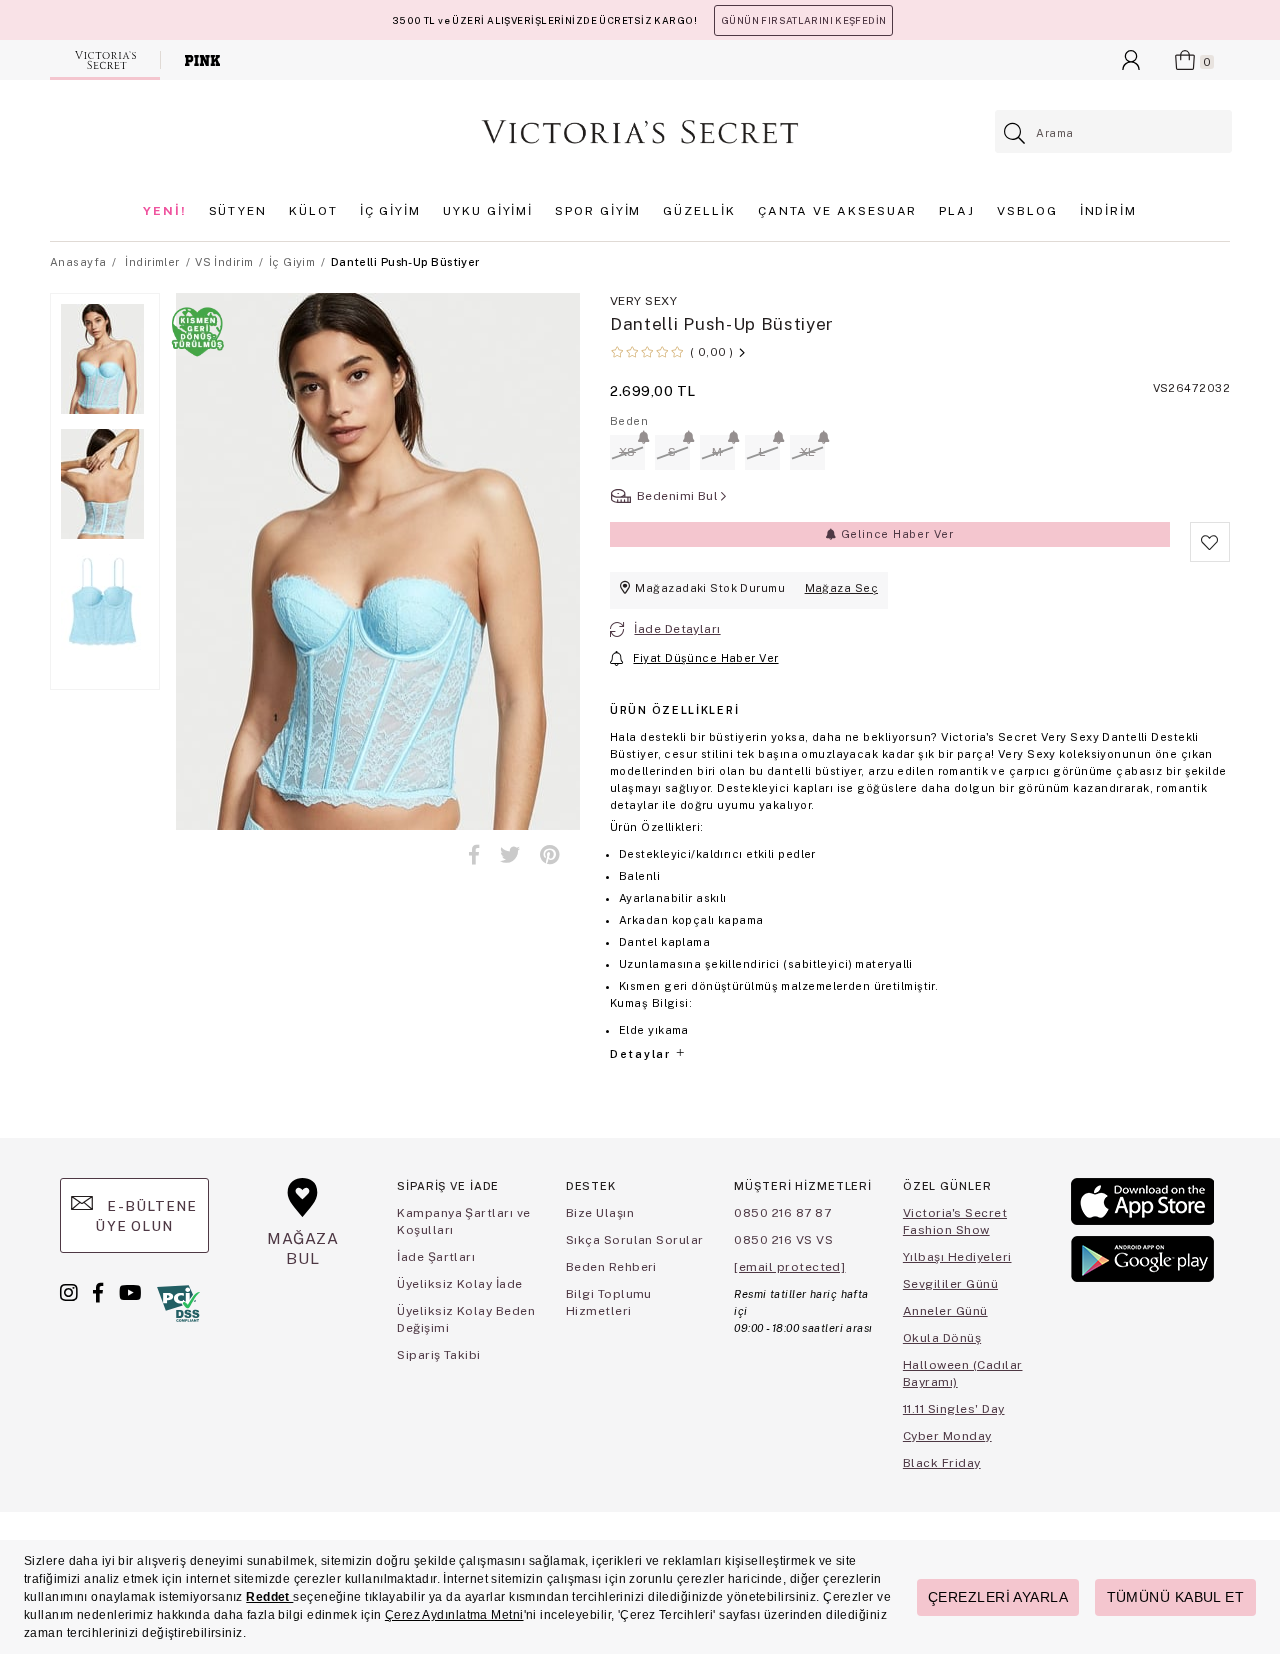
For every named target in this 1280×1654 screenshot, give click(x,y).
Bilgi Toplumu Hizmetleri (609, 1302)
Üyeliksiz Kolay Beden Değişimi (466, 1319)
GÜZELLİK (699, 211)
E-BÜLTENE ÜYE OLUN (146, 1216)
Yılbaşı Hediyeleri (957, 1257)
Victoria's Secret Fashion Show (955, 1221)
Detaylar (642, 1054)
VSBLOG (1027, 211)
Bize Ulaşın (600, 1213)
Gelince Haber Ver (895, 534)
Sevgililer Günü (950, 1284)
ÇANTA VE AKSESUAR (838, 211)
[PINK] (202, 60)
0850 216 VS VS (783, 1240)
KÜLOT (313, 211)
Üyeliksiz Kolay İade (460, 1284)
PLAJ (957, 211)
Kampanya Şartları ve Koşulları (464, 1221)
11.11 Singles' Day (954, 1409)
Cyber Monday (947, 1436)
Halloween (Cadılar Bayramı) (963, 1373)
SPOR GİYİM (598, 211)
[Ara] (1015, 133)
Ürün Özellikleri (674, 710)
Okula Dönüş (942, 1338)
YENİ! (165, 211)
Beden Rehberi (611, 1267)
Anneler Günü (945, 1311)
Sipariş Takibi (439, 1355)
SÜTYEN (238, 211)
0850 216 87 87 (782, 1213)
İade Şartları (436, 1257)
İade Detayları (677, 629)
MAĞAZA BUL (303, 1248)
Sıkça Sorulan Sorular (635, 1240)
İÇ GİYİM (390, 211)
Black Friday (942, 1463)
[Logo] (640, 132)
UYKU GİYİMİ (488, 211)
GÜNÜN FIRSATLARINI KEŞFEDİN (803, 20)
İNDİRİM (1108, 211)
